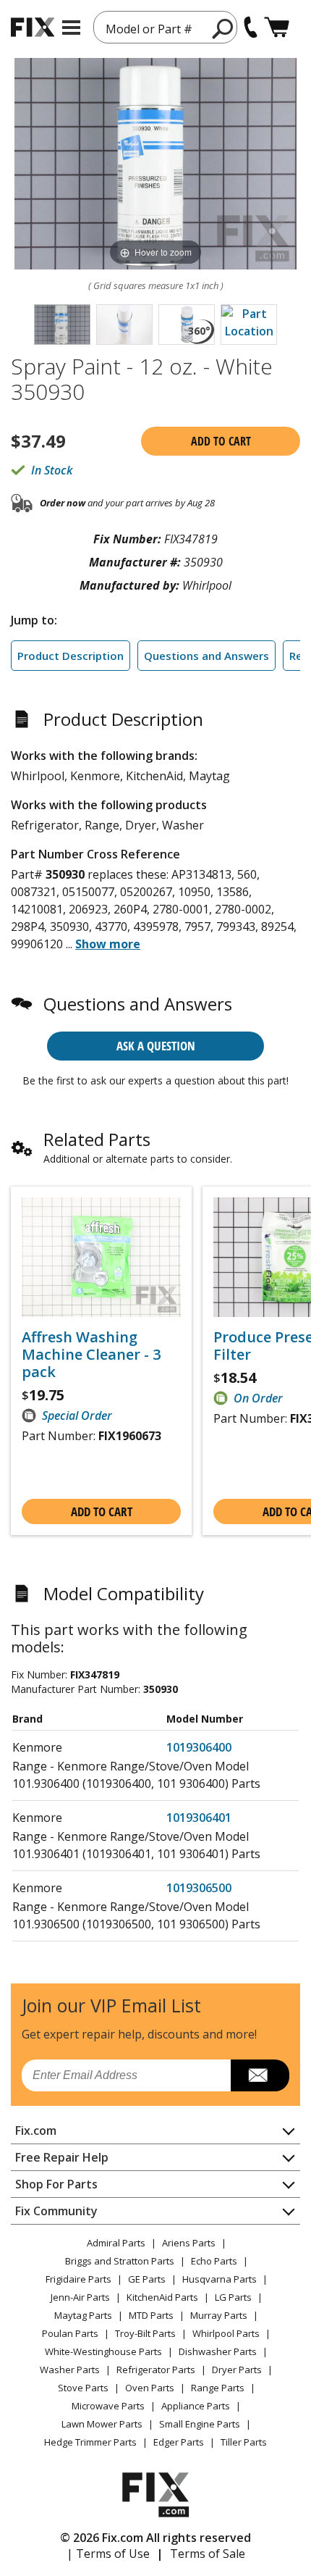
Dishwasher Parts (218, 2351)
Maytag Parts (83, 2315)
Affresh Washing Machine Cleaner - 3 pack (91, 1355)
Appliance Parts (196, 2406)
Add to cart (221, 441)
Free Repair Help (62, 2157)
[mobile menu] (71, 28)
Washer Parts (70, 2370)
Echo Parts (214, 2261)
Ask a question (156, 1046)
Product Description (71, 656)
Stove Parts (83, 2388)
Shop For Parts (56, 2184)
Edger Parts (179, 2442)
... (103, 944)
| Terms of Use (108, 2554)
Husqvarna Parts (220, 2279)
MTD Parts (151, 2315)
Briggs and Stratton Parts (120, 2261)
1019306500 (199, 1888)
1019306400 (199, 1747)
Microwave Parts (108, 2406)
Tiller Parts (244, 2442)
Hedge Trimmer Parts (90, 2442)
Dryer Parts (237, 2370)
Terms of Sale (208, 2554)
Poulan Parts (70, 2333)
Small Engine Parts (200, 2424)
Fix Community (56, 2211)
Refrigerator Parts (156, 2370)
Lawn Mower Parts (102, 2424)
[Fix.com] (33, 27)
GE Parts (147, 2279)
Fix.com (36, 2130)
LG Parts (233, 2297)
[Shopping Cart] (277, 27)
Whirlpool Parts (226, 2333)
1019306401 (199, 1818)
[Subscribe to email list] (260, 2075)
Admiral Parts (116, 2243)
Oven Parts (150, 2388)
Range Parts (218, 2388)
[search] (223, 28)
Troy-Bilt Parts (145, 2333)
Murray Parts (219, 2315)
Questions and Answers (206, 656)
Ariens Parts (189, 2243)
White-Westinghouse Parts (103, 2351)
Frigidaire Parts (78, 2279)
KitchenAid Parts (162, 2297)
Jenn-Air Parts (80, 2297)
